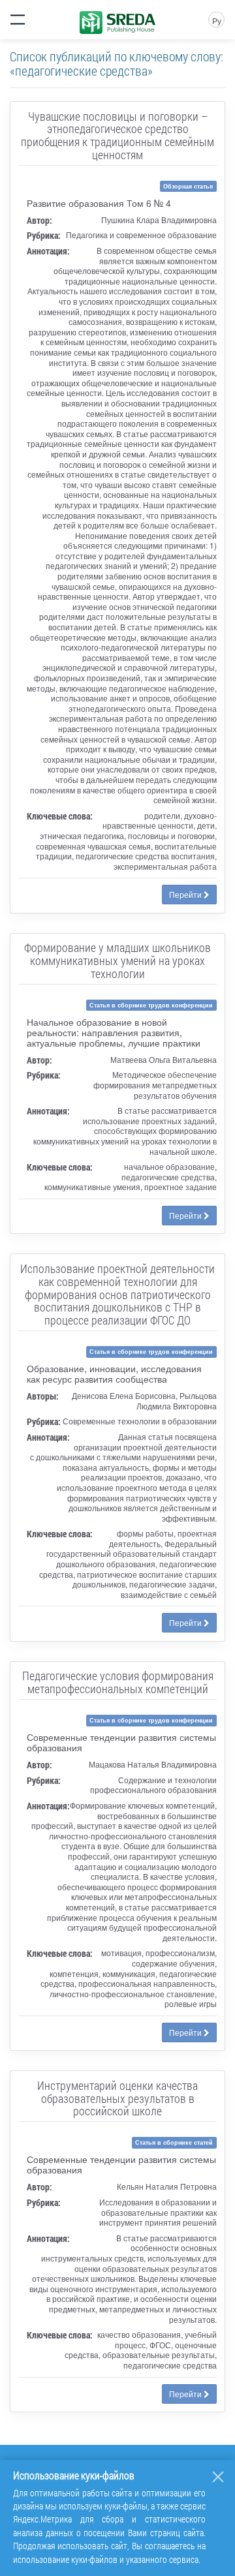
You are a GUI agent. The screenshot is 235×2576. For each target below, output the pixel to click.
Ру (217, 21)
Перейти (186, 894)
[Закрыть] (218, 2477)
